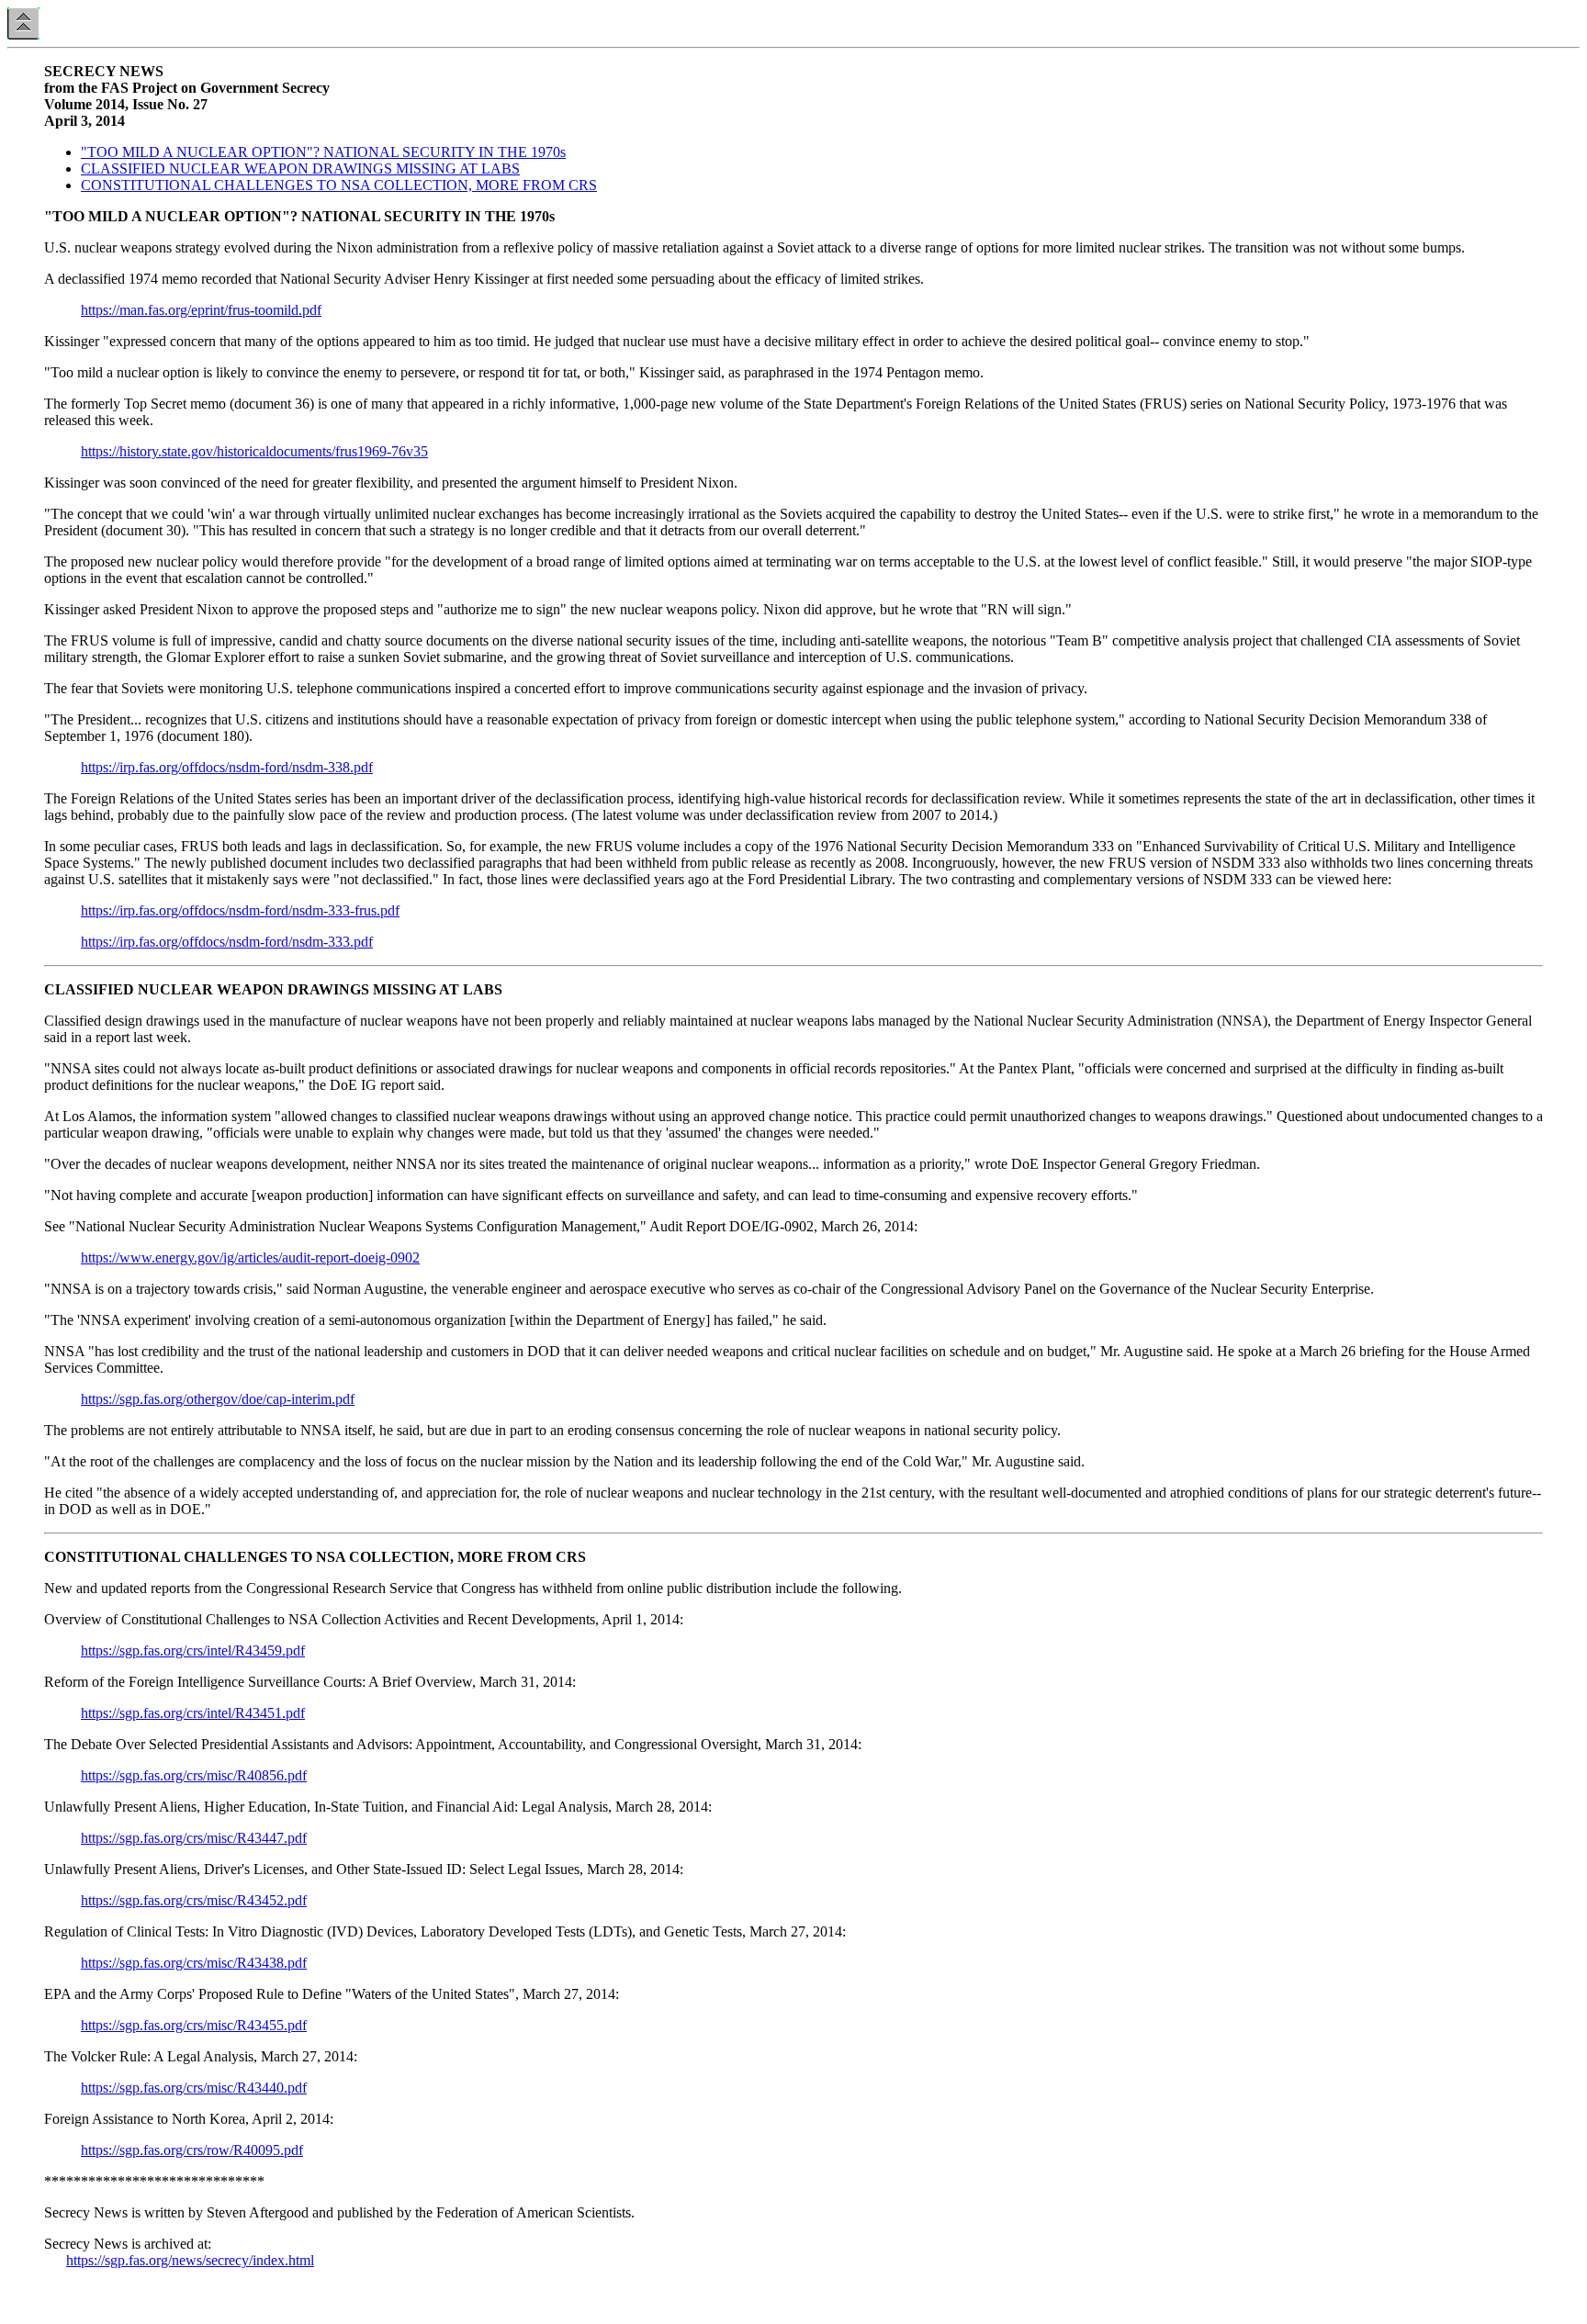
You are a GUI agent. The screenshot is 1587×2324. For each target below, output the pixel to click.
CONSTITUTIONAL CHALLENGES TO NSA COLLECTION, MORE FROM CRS (339, 185)
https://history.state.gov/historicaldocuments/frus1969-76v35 (254, 451)
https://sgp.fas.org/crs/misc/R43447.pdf (194, 1838)
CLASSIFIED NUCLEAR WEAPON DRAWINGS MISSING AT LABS (300, 168)
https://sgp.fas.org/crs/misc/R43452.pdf (194, 1900)
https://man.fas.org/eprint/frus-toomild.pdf (201, 310)
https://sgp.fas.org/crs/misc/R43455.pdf (194, 2025)
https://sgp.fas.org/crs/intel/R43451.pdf (193, 1713)
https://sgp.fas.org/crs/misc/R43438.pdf (194, 1963)
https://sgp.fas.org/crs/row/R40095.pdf (192, 2150)
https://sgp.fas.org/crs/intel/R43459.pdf (193, 1650)
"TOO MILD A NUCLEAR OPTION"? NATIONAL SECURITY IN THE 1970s (323, 152)
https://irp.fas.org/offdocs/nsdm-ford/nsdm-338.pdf (227, 767)
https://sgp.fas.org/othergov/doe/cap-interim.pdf (218, 1399)
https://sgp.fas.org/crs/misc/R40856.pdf (194, 1775)
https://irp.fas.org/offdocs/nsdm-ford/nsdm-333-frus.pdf (240, 910)
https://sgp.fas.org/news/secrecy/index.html (190, 2260)
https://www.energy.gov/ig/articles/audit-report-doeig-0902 (250, 1257)
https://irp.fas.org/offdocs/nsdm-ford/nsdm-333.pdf (227, 942)
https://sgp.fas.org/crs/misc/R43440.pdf (194, 2088)
